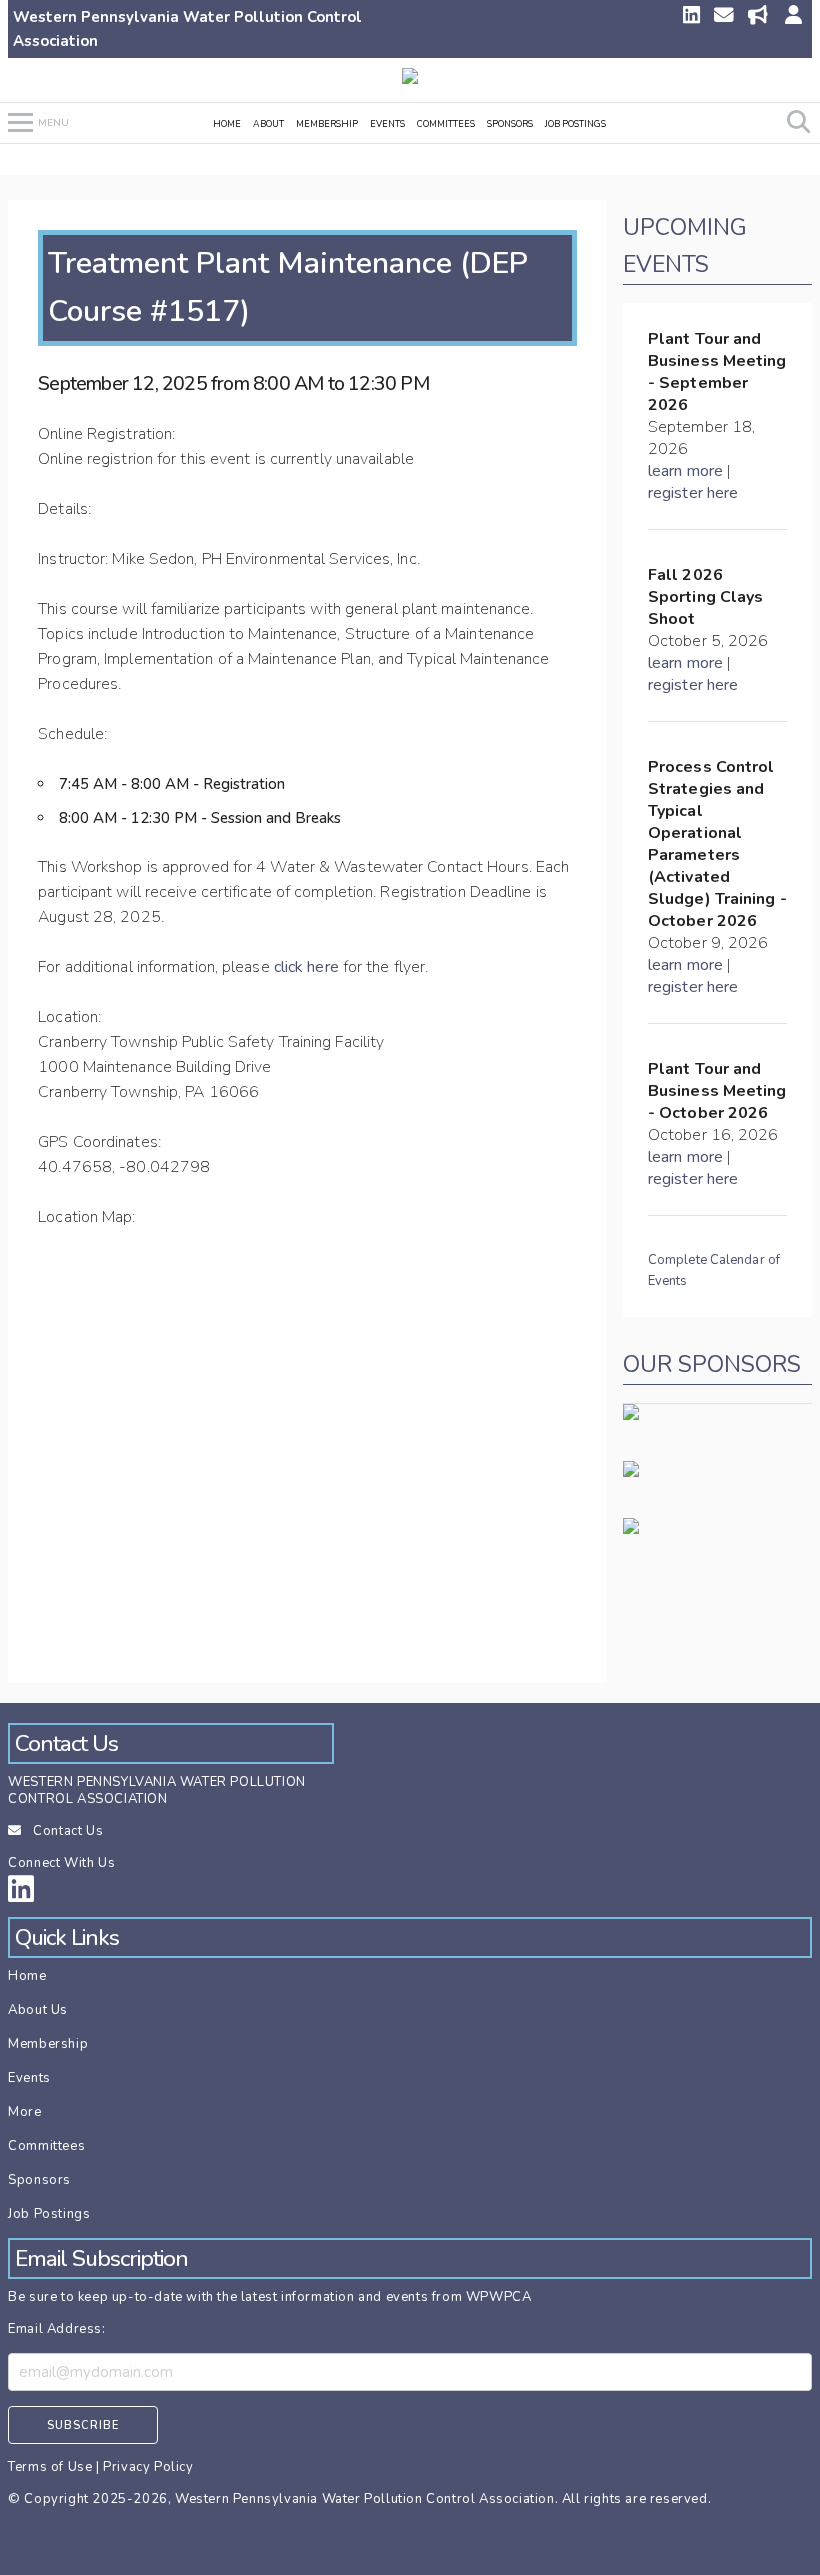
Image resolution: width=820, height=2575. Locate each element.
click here (306, 967)
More (24, 2112)
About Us (38, 2010)
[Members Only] (792, 17)
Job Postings (575, 124)
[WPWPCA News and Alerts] (760, 17)
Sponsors (510, 124)
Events (387, 124)
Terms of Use (50, 2467)
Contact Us (68, 1831)
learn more (685, 471)
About (268, 124)
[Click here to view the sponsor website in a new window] (631, 1526)
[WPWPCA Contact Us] (726, 17)
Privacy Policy (148, 2467)
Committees (446, 124)
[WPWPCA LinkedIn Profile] (690, 17)
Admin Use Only (59, 2551)
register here (693, 493)
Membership (327, 124)
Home (227, 124)
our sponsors (712, 1364)
